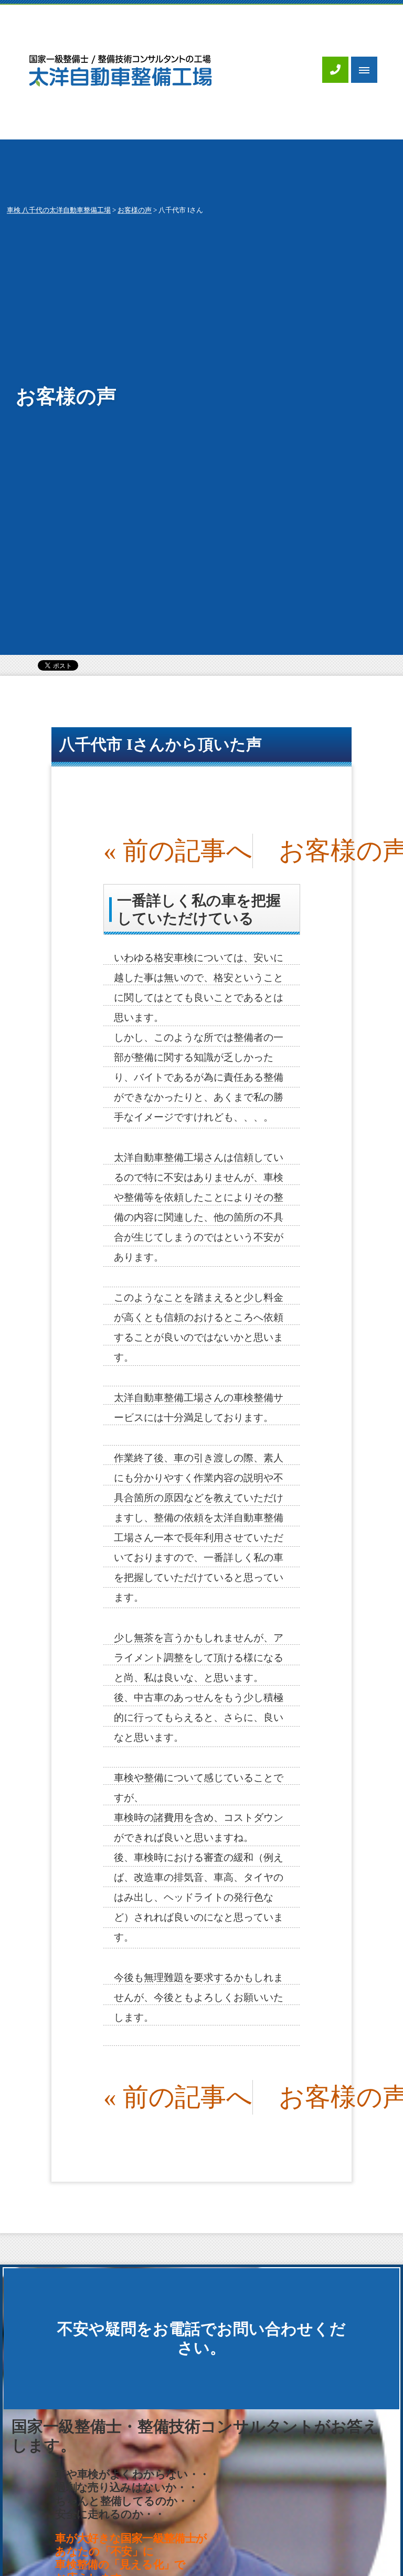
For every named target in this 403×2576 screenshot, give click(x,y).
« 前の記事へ (178, 851)
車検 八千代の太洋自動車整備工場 (59, 210)
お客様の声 (135, 210)
